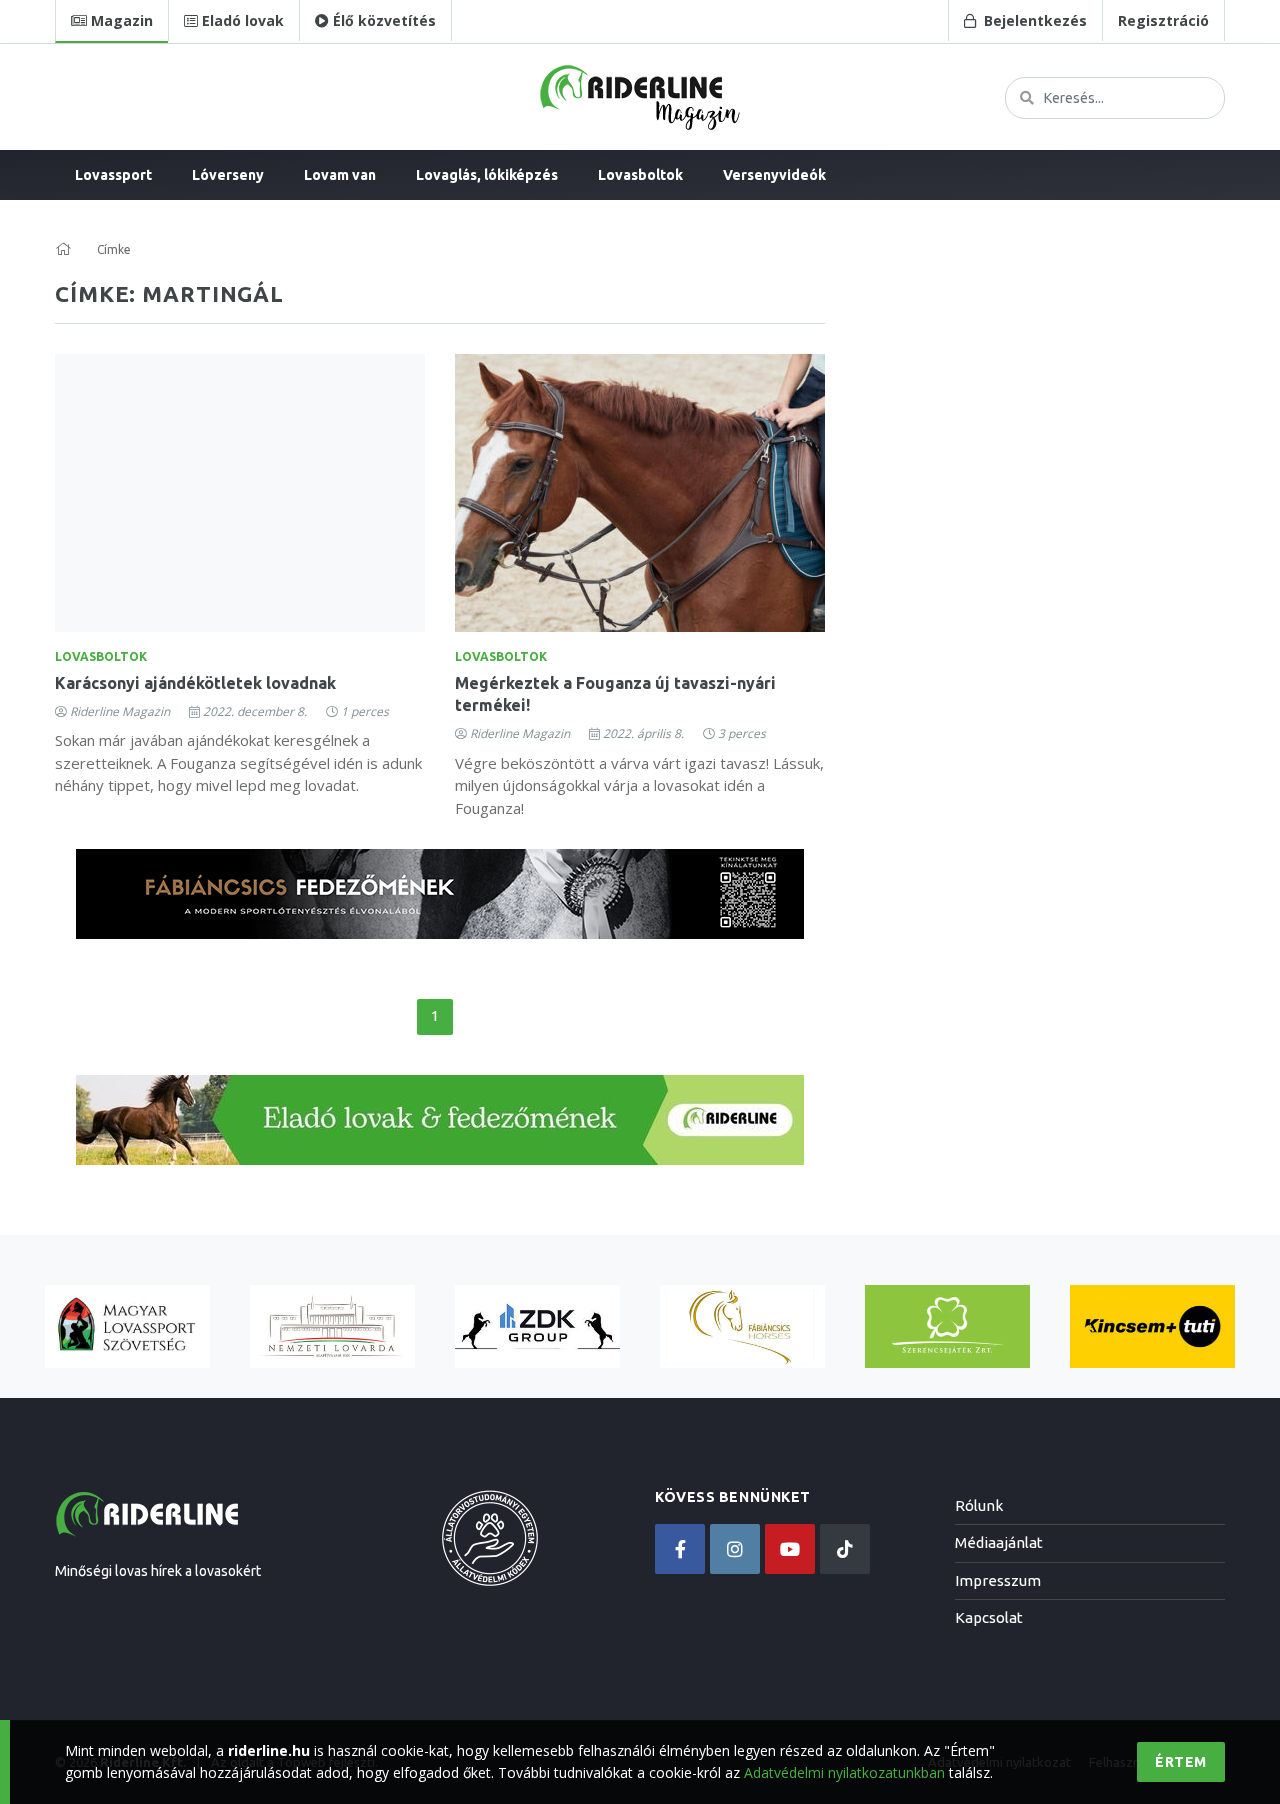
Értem (1181, 1762)
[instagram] (735, 1549)
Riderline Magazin (120, 711)
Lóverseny (228, 175)
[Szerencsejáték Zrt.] (947, 1326)
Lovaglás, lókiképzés (487, 175)
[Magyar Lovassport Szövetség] (127, 1326)
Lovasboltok (640, 175)
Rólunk (979, 1505)
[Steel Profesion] (537, 1326)
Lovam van (340, 175)
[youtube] (790, 1549)
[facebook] (680, 1549)
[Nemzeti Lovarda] (332, 1326)
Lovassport (113, 175)
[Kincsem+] (1152, 1326)
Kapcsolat (989, 1617)
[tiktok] (845, 1549)
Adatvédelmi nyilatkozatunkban (844, 1772)
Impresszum (998, 1580)
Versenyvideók (774, 175)
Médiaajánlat (999, 1542)
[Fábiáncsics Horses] (742, 1326)
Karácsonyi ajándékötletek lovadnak (195, 683)
